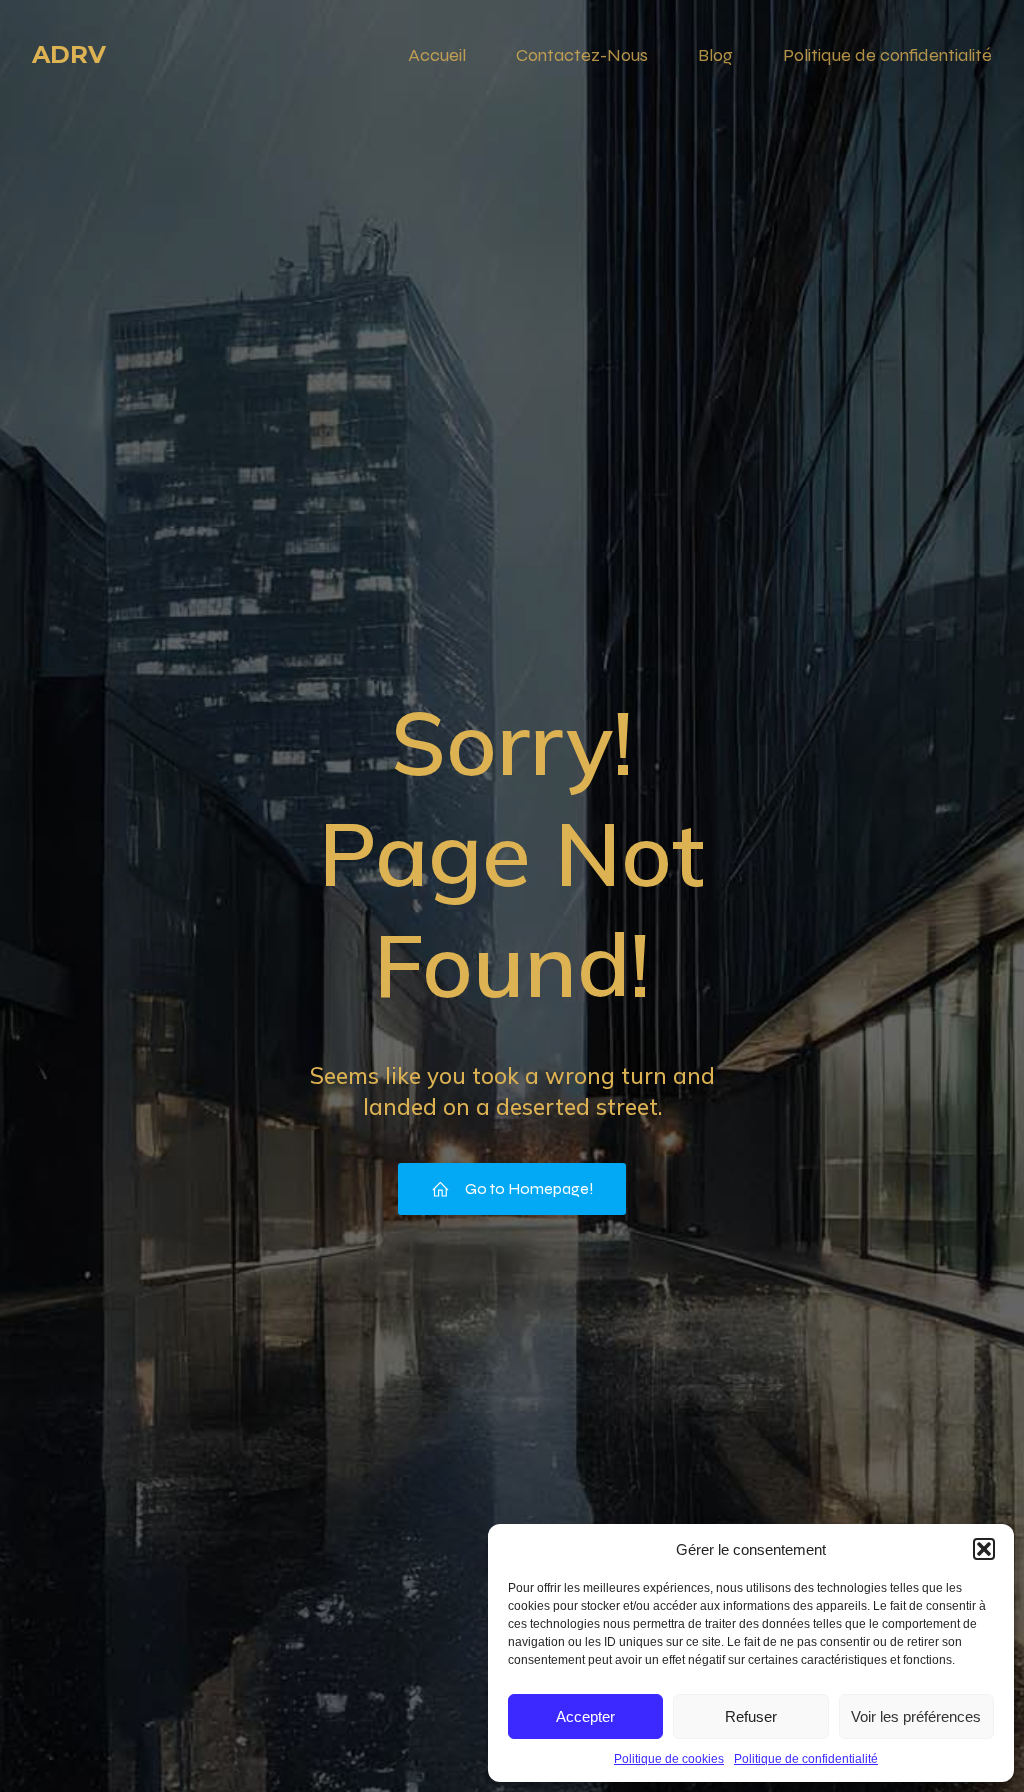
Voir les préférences (916, 1716)
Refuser (751, 1716)
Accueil (437, 55)
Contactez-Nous (582, 55)
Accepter (585, 1716)
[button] (984, 1549)
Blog (715, 55)
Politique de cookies (669, 1759)
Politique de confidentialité (806, 1759)
